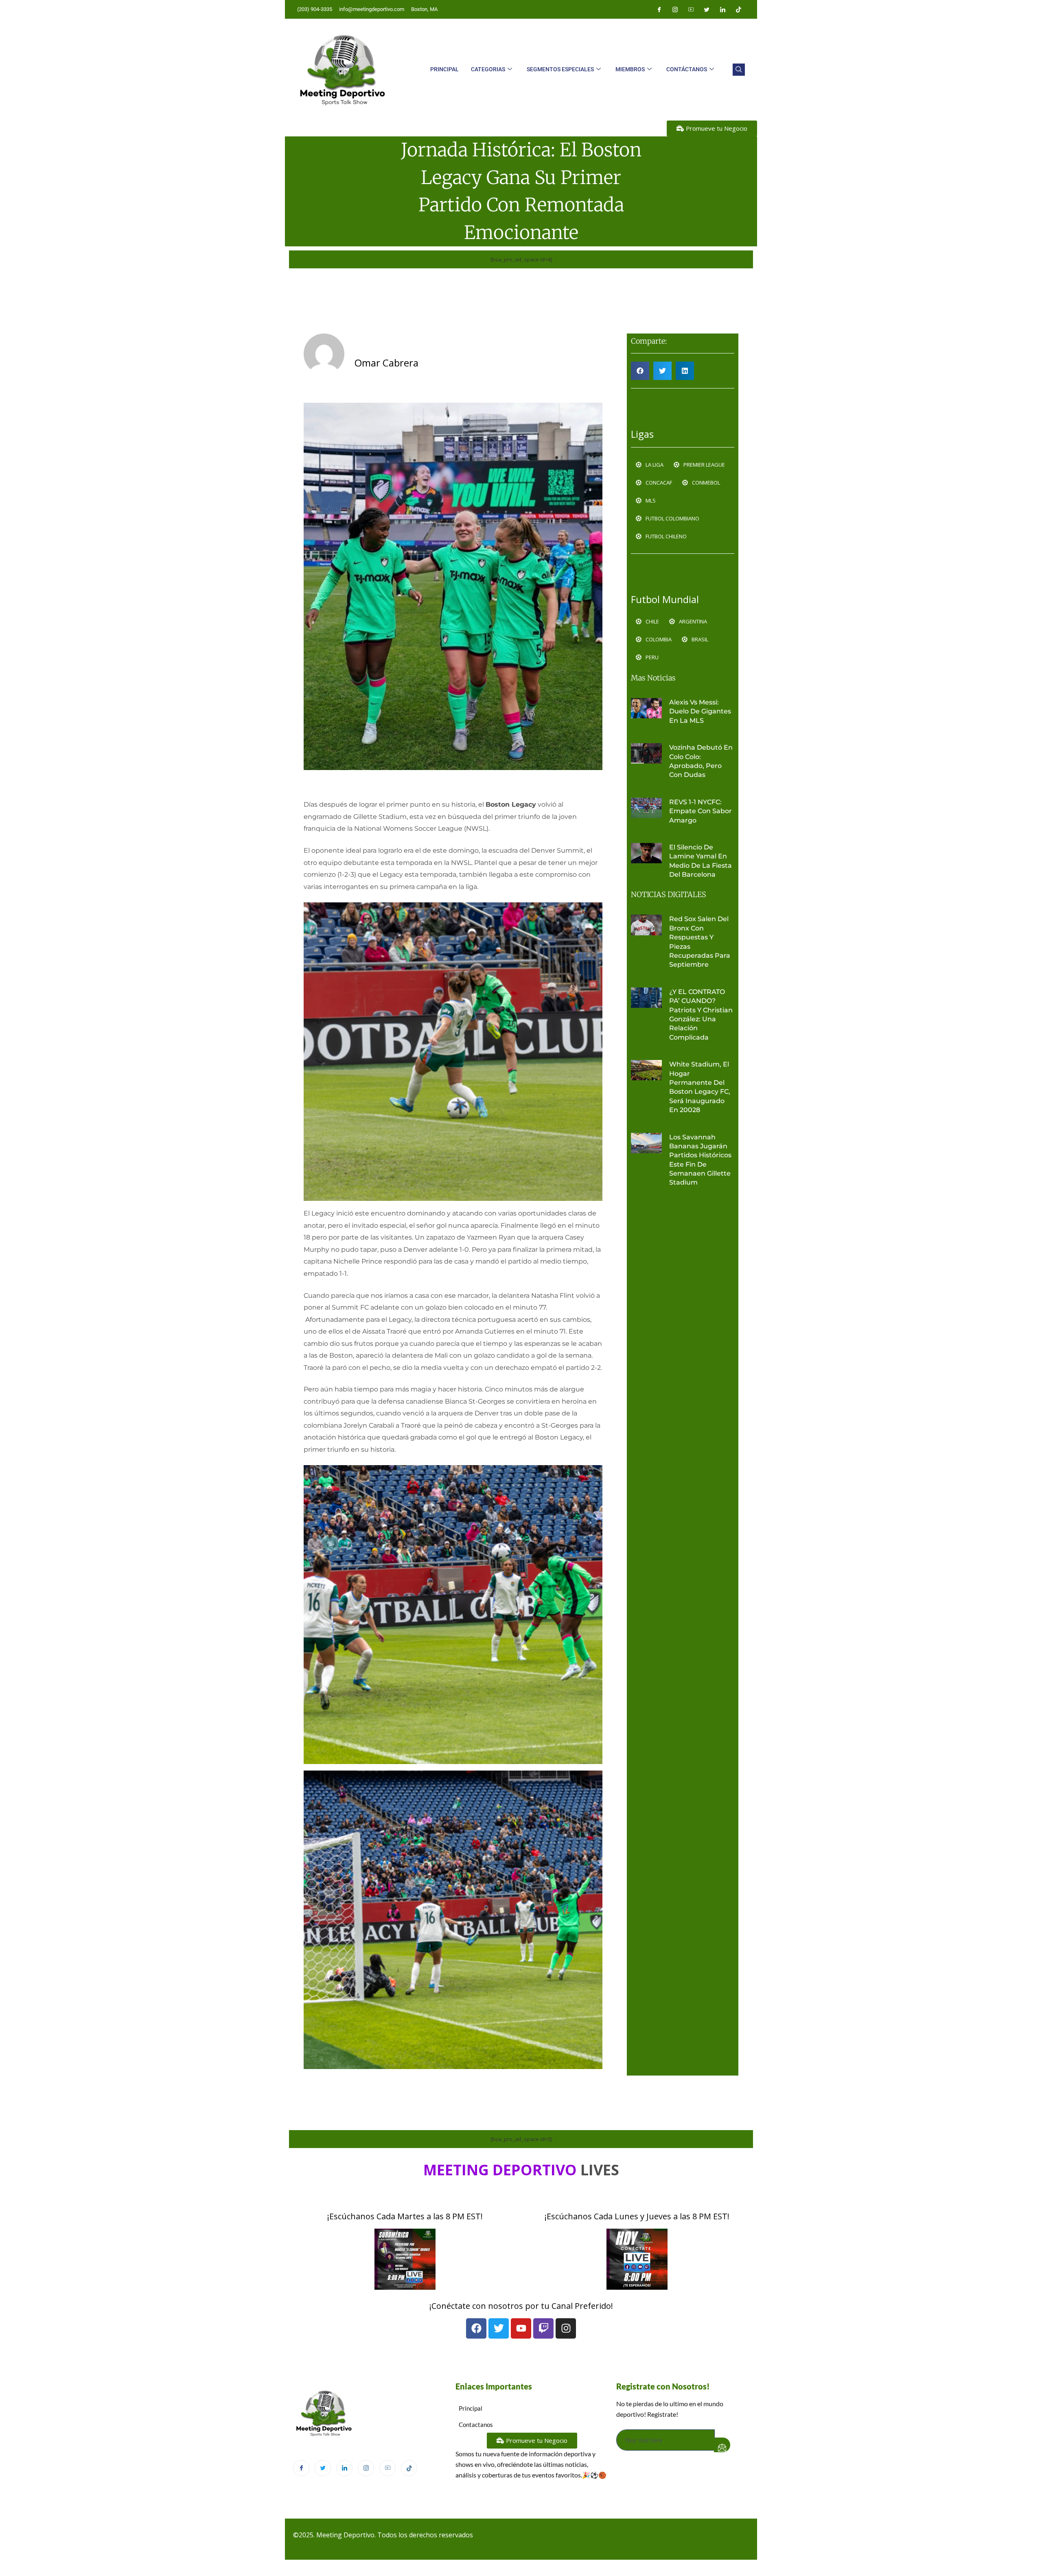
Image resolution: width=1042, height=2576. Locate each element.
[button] (739, 70)
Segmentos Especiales (560, 69)
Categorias (488, 69)
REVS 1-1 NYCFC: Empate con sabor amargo (701, 811)
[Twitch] (543, 2328)
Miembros (630, 69)
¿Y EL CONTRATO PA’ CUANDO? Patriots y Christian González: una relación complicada (701, 1015)
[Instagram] (675, 9)
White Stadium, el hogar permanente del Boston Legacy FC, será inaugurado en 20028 (700, 1087)
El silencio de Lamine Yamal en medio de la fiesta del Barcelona (701, 861)
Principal (444, 69)
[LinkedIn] (722, 9)
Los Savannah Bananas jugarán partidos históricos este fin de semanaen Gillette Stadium (700, 1160)
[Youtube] (691, 9)
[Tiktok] (738, 9)
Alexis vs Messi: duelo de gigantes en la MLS (700, 711)
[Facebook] (659, 9)
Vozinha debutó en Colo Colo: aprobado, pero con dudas (701, 761)
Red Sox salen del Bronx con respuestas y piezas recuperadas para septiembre (700, 942)
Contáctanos (687, 69)
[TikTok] (409, 2468)
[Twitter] (707, 9)
